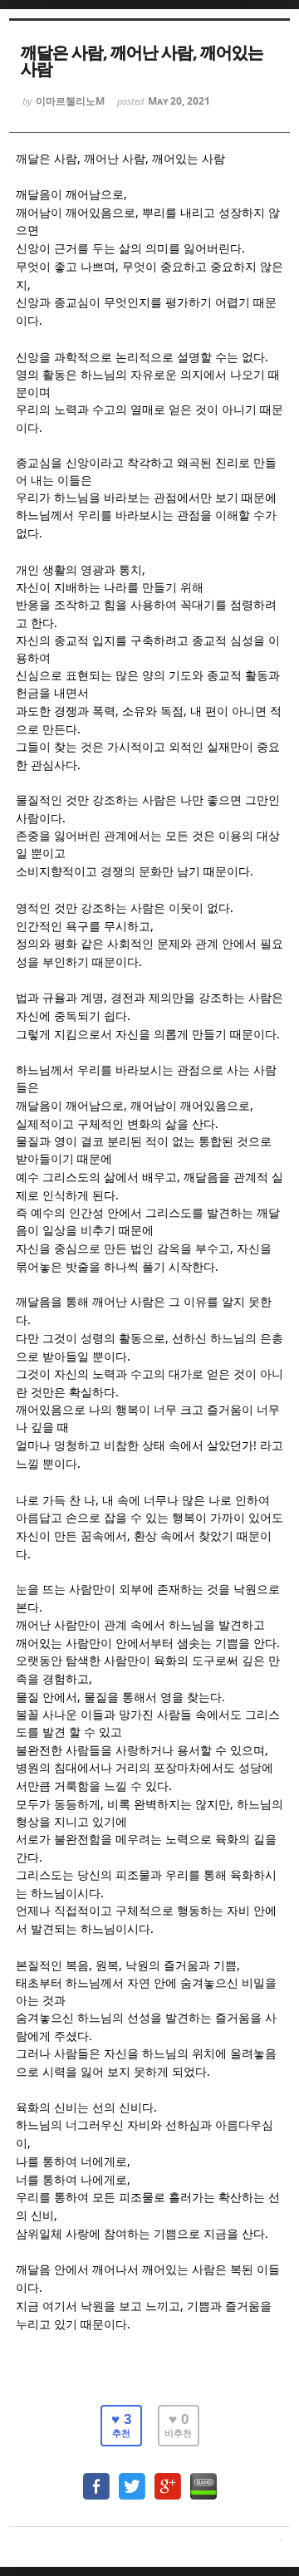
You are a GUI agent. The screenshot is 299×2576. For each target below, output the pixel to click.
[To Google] (168, 2478)
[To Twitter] (132, 2478)
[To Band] (203, 2478)
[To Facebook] (96, 2478)
